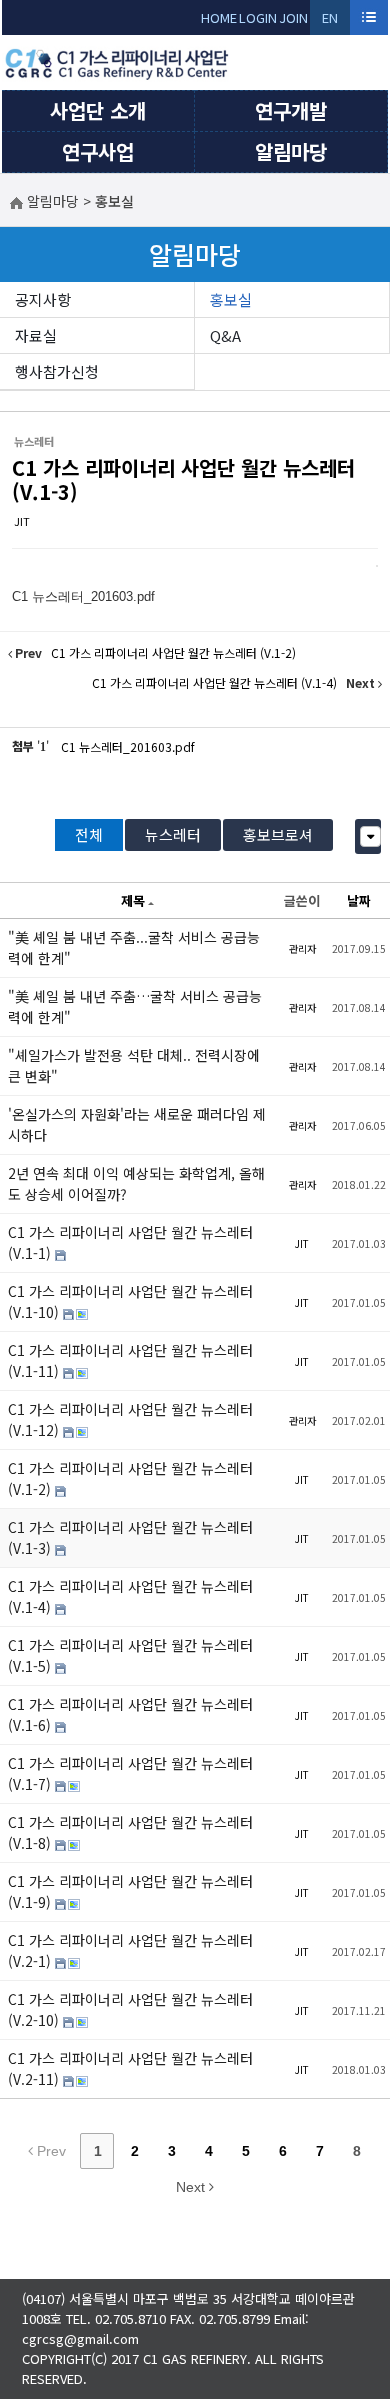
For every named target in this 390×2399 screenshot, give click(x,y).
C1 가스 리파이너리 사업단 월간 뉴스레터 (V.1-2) (130, 1478)
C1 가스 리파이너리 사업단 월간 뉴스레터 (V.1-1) (130, 1242)
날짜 (359, 900)
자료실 (36, 335)
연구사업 (98, 151)
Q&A (225, 335)
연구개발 (291, 110)
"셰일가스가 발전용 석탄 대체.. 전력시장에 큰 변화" (134, 1065)
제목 (133, 900)
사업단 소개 (98, 110)
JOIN (293, 17)
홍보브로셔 (278, 834)
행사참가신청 (57, 371)
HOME (219, 17)
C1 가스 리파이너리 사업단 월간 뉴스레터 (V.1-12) (130, 1419)
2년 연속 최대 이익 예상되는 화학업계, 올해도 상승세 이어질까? (136, 1183)
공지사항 (43, 299)
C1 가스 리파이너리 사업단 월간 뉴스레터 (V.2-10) (130, 2009)
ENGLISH (330, 21)
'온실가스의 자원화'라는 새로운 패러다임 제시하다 (137, 1124)
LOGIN (258, 17)
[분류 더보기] (370, 836)
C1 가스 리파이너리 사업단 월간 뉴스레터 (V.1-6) (130, 1714)
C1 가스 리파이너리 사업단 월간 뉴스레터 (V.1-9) (130, 1891)
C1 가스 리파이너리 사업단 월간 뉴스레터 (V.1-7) (130, 1773)
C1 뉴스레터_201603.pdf (128, 746)
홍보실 (231, 299)
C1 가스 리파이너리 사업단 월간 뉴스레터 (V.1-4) (130, 1596)
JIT (22, 521)
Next (192, 2187)
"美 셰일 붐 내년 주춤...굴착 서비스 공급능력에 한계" (134, 947)
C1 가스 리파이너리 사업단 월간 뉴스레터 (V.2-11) (130, 2068)
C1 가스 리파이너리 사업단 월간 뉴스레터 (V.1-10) (130, 1301)
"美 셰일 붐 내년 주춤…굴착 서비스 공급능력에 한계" (135, 1006)
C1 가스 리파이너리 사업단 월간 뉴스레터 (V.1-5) (130, 1655)
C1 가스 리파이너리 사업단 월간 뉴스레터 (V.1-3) (183, 479)
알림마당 (291, 151)
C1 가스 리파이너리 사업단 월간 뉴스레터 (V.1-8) (130, 1832)
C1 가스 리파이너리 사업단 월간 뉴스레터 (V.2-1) (130, 1950)
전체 (89, 834)
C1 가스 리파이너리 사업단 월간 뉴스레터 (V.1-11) (130, 1360)
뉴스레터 (173, 834)
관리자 (302, 948)
